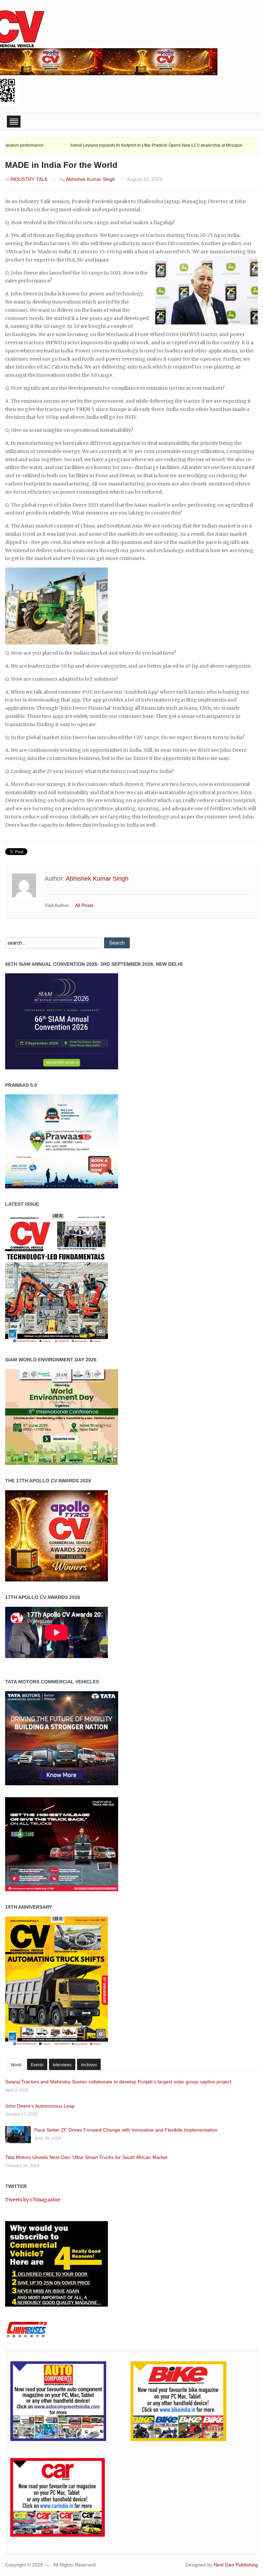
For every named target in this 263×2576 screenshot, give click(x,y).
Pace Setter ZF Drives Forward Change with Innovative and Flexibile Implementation (126, 2130)
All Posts (84, 905)
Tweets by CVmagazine (33, 2200)
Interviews (62, 2065)
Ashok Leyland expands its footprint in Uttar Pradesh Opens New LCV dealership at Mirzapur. (106, 145)
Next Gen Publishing (236, 2565)
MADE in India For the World (61, 165)
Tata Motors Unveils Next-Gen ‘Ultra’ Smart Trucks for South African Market (86, 2157)
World (16, 2065)
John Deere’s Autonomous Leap (40, 2106)
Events (37, 2065)
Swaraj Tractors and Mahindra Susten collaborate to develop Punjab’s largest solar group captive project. (119, 2082)
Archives (89, 2065)
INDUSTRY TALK (29, 179)
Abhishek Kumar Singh (90, 179)
